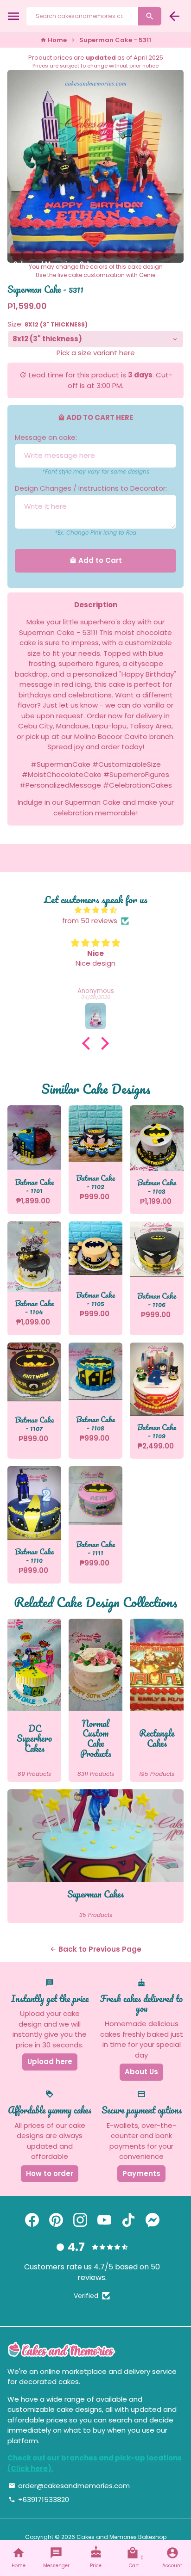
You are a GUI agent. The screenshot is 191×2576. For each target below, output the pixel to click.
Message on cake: (46, 437)
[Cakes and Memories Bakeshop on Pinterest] (56, 2220)
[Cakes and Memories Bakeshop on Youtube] (104, 2220)
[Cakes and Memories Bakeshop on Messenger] (153, 2220)
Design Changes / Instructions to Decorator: (91, 488)
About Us (141, 2072)
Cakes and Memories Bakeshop (121, 2537)
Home (54, 40)
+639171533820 (39, 2499)
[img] (95, 910)
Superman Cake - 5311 (115, 40)
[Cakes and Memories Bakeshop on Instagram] (80, 2220)
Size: (48, 324)
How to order (50, 2173)
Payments (141, 2173)
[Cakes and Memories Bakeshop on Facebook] (32, 2220)
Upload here (50, 2061)
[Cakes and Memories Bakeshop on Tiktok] (128, 2220)
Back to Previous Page (95, 1949)
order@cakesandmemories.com (69, 2486)
